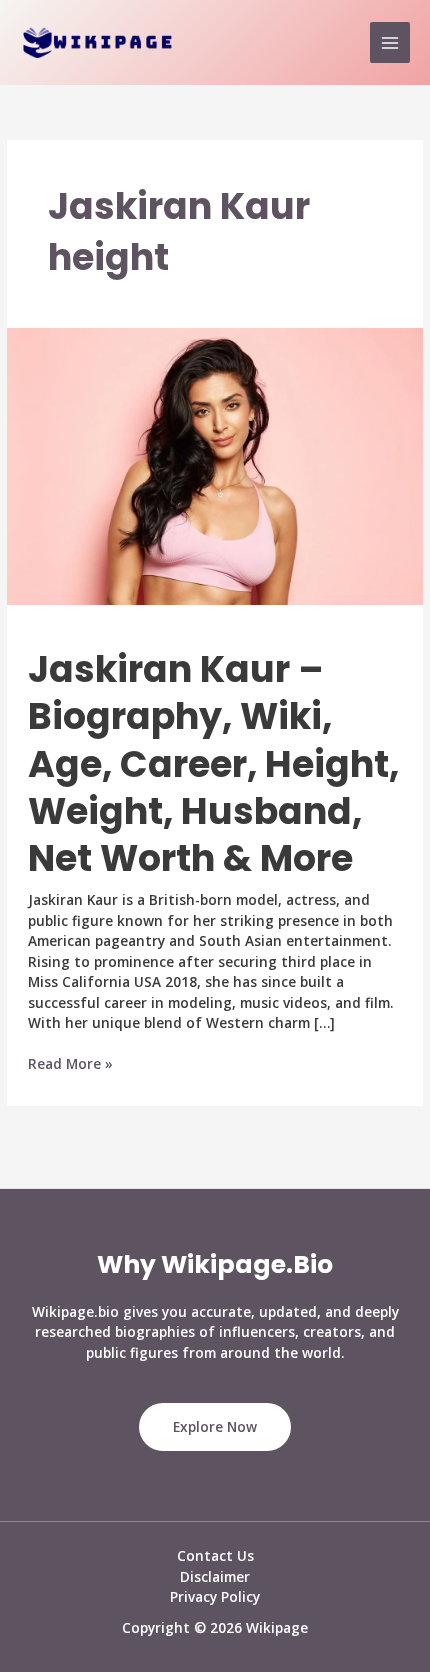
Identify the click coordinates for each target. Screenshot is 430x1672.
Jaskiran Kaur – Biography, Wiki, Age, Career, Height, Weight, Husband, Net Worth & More (213, 764)
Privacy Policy (215, 1596)
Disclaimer (215, 1576)
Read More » (70, 1064)
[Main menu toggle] (390, 42)
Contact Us (215, 1555)
